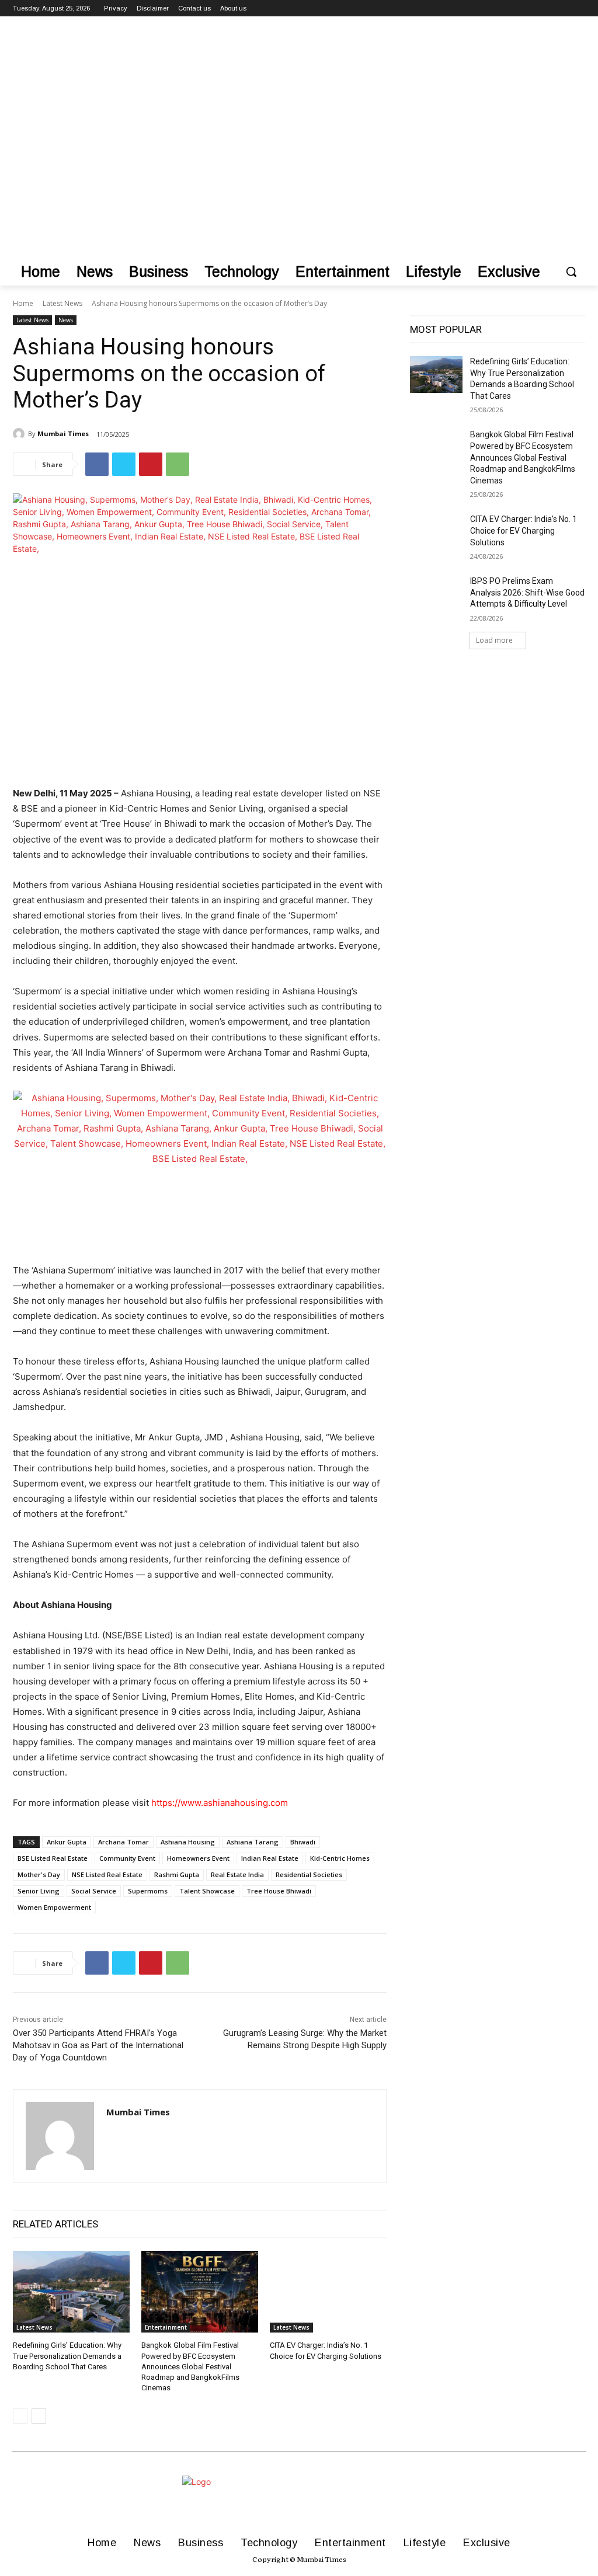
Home (23, 303)
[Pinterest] (151, 464)
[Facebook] (514, 8)
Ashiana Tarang (253, 1842)
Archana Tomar (124, 1842)
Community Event (127, 1858)
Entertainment (166, 2327)
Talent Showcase (207, 1891)
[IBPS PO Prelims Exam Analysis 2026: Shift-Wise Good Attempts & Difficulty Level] (436, 594)
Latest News (62, 303)
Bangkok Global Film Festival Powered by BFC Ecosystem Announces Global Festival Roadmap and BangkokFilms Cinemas (190, 2366)
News (66, 320)
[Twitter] (546, 8)
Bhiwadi (303, 1842)
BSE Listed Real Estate (53, 1858)
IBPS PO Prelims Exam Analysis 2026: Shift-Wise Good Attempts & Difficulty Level (527, 592)
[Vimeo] (562, 8)
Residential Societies (309, 1874)
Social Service (94, 1891)
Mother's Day (39, 1874)
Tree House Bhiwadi (279, 1891)
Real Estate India (237, 1874)
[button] (571, 271)
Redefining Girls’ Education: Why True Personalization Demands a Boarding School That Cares (67, 2356)
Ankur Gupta (67, 1842)
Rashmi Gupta (177, 1874)
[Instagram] (530, 8)
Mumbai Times (63, 434)
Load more (494, 640)
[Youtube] (578, 8)
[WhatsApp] (178, 464)
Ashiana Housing (188, 1842)
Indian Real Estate (270, 1858)
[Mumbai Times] (20, 434)
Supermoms (148, 1891)
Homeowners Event (198, 1858)
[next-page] (39, 2416)
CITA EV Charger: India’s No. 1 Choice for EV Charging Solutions (524, 530)
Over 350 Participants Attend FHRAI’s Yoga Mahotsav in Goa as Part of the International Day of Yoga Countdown (98, 2045)
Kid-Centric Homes (340, 1858)
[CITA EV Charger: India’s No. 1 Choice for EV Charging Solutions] (328, 2292)
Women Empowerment (54, 1907)
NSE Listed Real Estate (107, 1874)
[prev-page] (20, 2416)
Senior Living (39, 1891)
